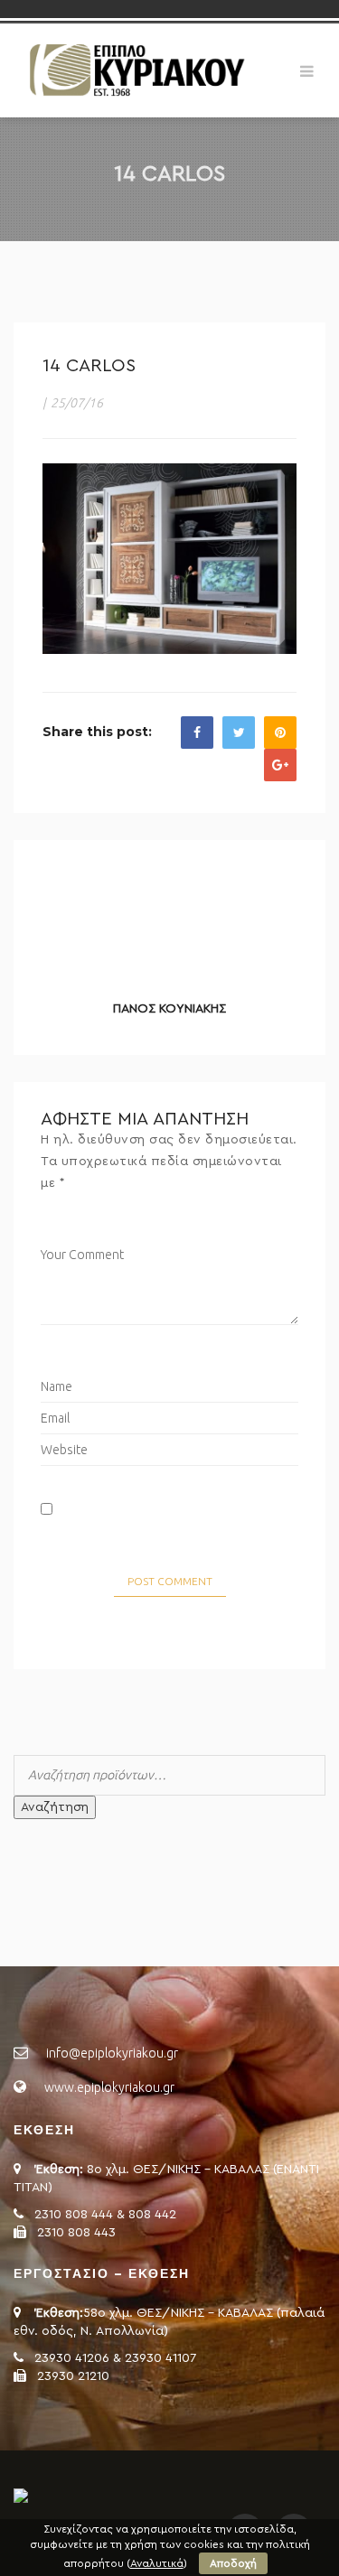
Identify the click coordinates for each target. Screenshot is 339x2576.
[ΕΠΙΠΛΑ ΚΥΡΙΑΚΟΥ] (136, 70)
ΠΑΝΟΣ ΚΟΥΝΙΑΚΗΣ (169, 1009)
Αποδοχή (233, 2563)
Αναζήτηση (55, 1807)
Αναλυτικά (157, 2563)
